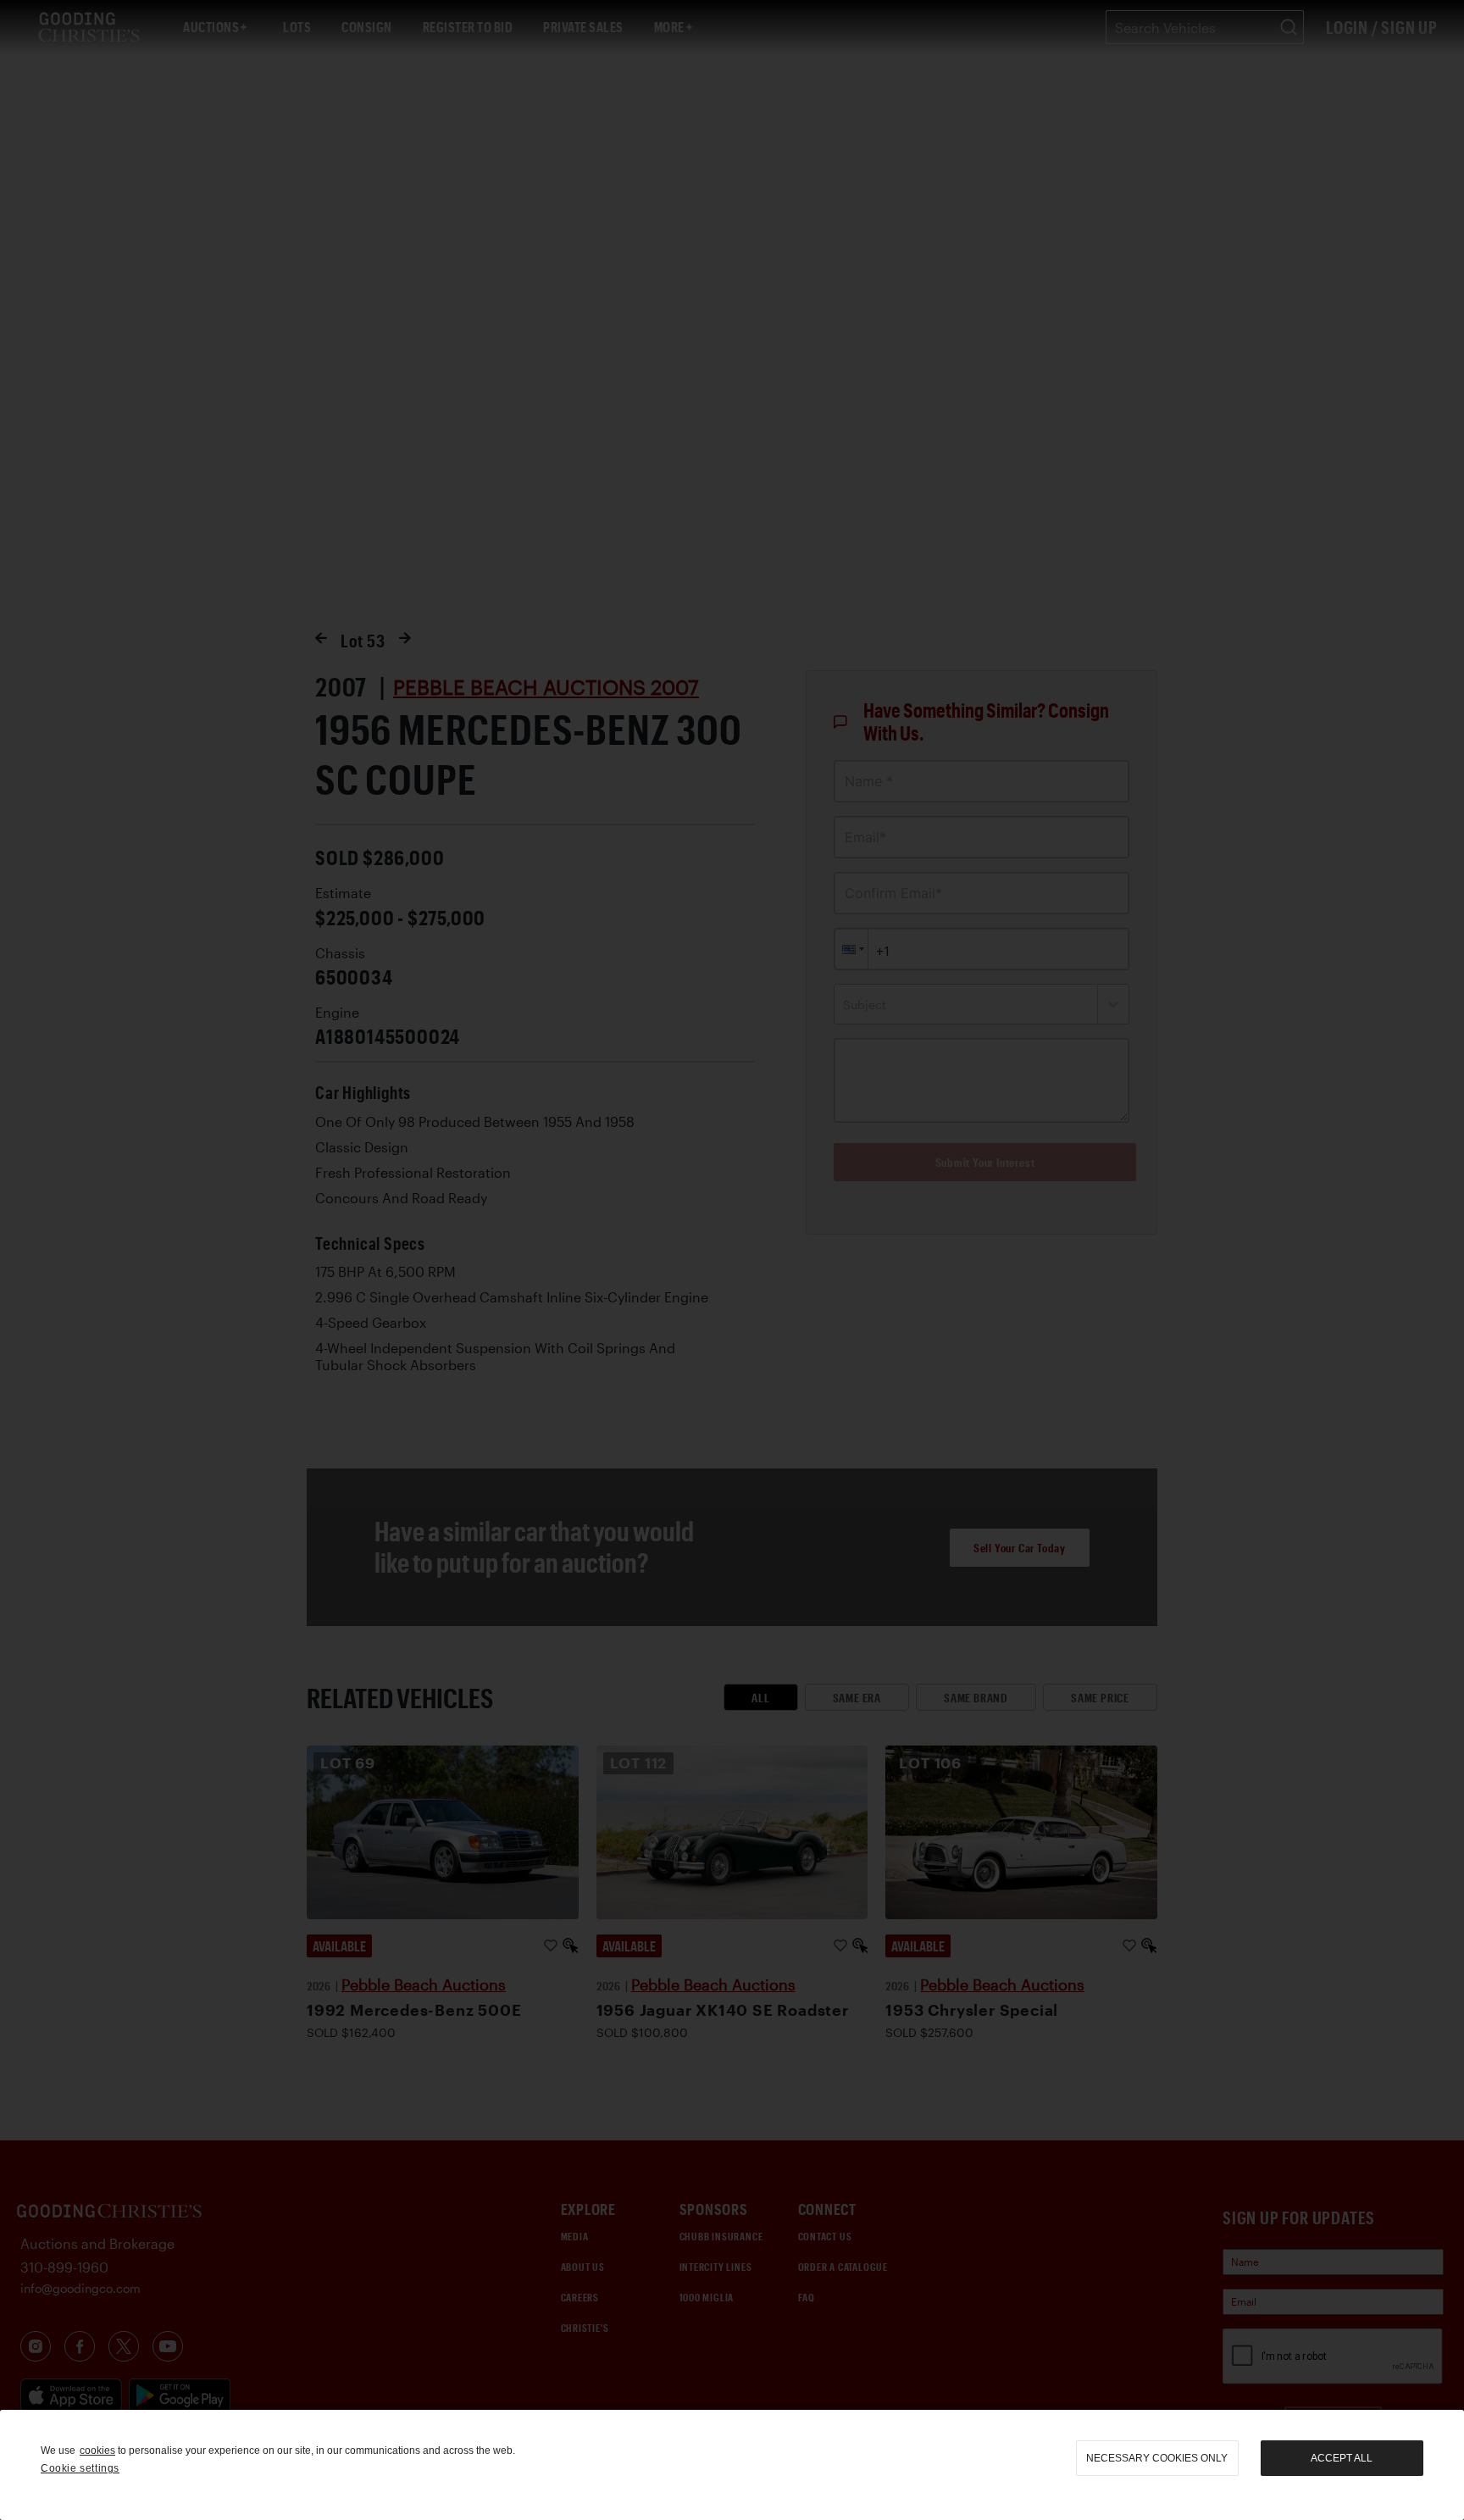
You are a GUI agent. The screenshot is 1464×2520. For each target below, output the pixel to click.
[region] (732, 2465)
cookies (97, 2451)
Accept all (1342, 2458)
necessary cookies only (1157, 2458)
